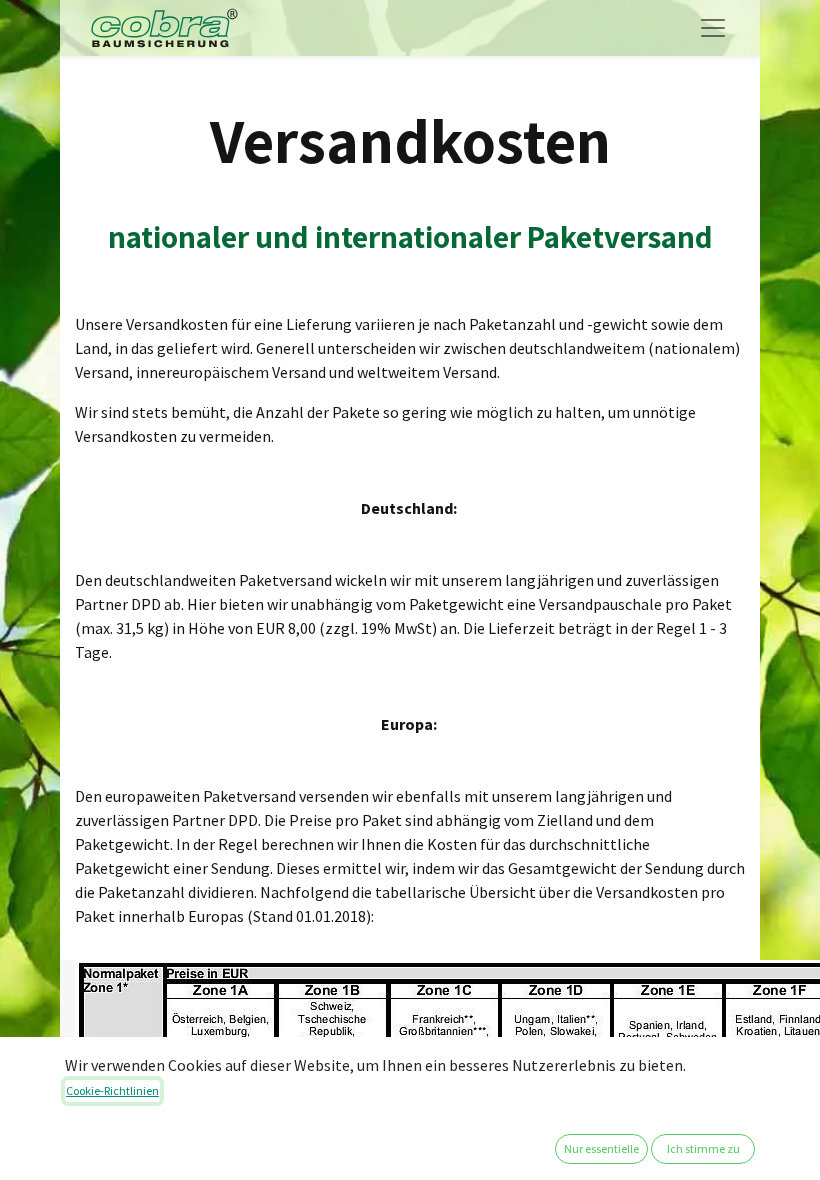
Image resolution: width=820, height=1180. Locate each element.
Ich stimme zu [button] (703, 1148)
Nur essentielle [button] (601, 1148)
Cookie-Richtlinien (112, 1090)
